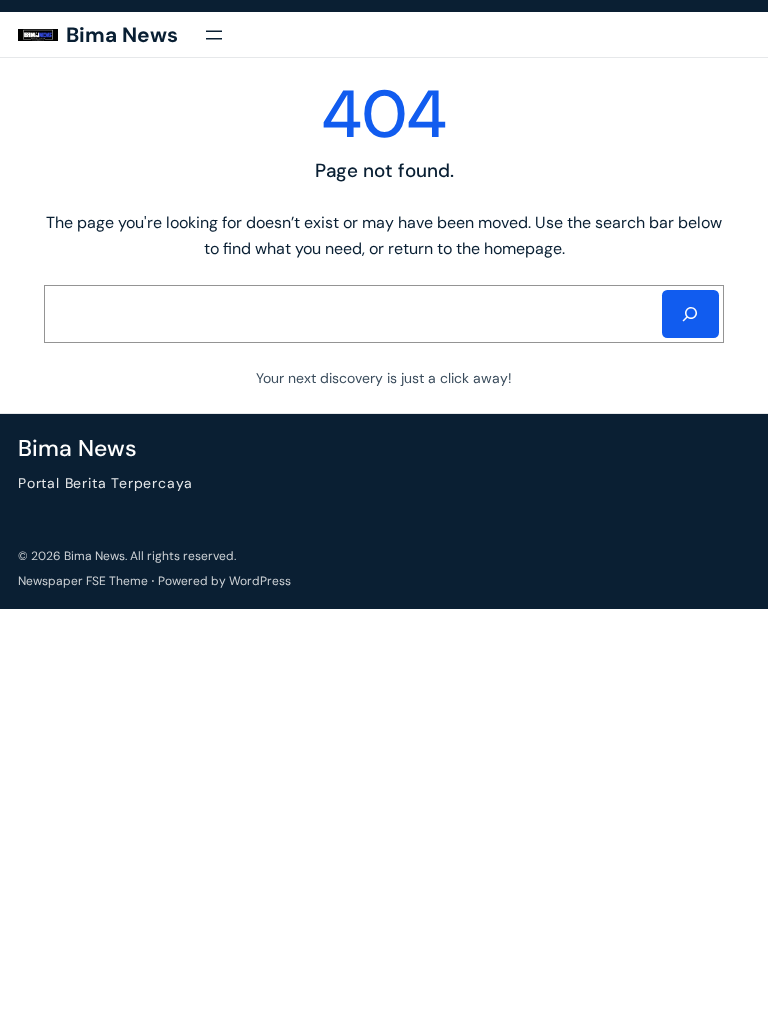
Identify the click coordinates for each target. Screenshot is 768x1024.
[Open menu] (214, 35)
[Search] (690, 314)
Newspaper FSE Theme (83, 581)
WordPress (260, 581)
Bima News (122, 34)
